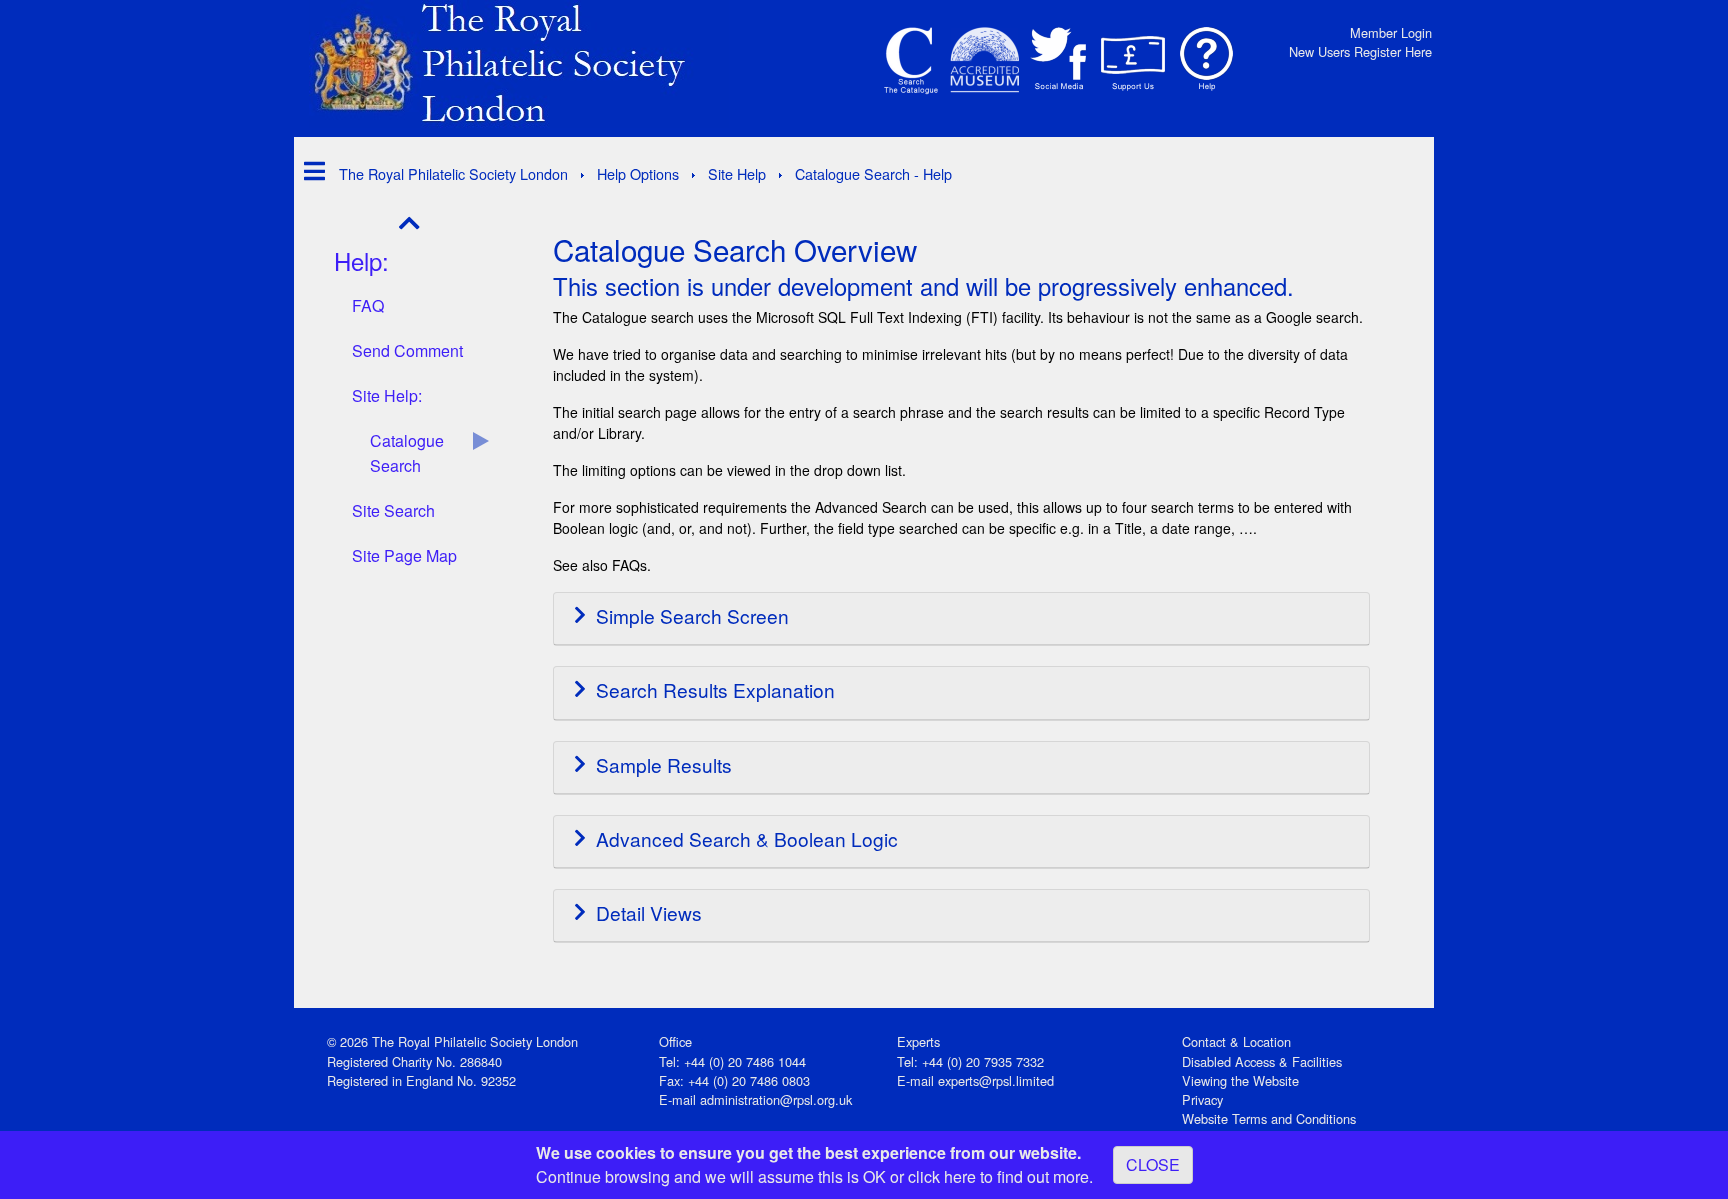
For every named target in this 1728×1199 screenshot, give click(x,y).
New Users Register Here (1360, 51)
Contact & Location (1236, 1041)
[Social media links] (1059, 60)
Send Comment (407, 350)
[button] (961, 618)
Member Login (1391, 32)
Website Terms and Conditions (1269, 1118)
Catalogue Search (407, 453)
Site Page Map (404, 555)
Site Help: (387, 395)
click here (942, 1176)
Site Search (393, 510)
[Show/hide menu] (309, 170)
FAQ (368, 305)
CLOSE (1153, 1164)
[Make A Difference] (1133, 60)
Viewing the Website (1240, 1080)
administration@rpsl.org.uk (776, 1099)
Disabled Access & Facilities (1262, 1061)
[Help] (1207, 60)
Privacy (1202, 1099)
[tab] (961, 619)
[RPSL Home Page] (519, 61)
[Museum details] (985, 60)
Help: (361, 260)
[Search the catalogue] (911, 60)
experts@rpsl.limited (996, 1080)
